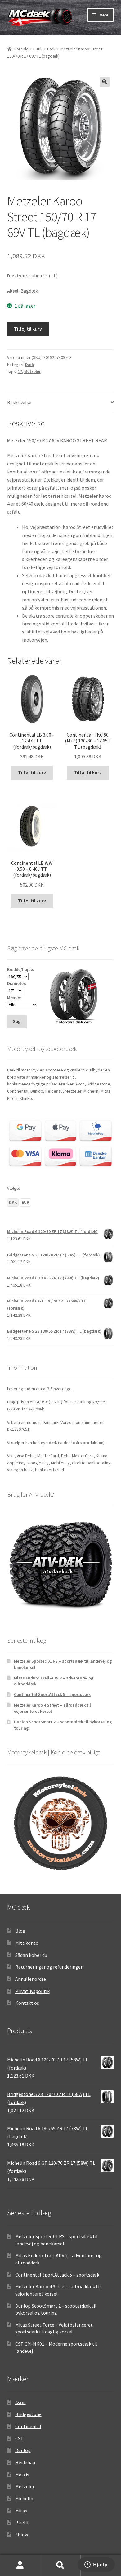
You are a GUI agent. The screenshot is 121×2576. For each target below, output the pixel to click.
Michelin (24, 2498)
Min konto (20, 2565)
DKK (13, 1202)
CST (19, 2438)
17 (20, 371)
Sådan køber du (31, 1955)
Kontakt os (27, 2003)
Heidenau (25, 2462)
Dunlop (23, 2450)
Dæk (51, 49)
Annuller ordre (31, 1979)
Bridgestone (28, 2414)
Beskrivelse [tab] (19, 402)
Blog (20, 1931)
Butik (38, 49)
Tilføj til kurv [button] (32, 772)
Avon (20, 2402)
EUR (25, 1202)
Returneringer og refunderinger (49, 1967)
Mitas (21, 2511)
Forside (21, 49)
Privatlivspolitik (32, 1991)
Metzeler (32, 371)
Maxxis (22, 2475)
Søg (60, 2565)
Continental (28, 2426)
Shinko (22, 2535)
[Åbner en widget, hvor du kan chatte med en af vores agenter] (96, 2565)
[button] (105, 82)
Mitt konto (27, 1943)
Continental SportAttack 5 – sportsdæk (52, 1694)
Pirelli (22, 2522)
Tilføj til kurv (28, 329)
